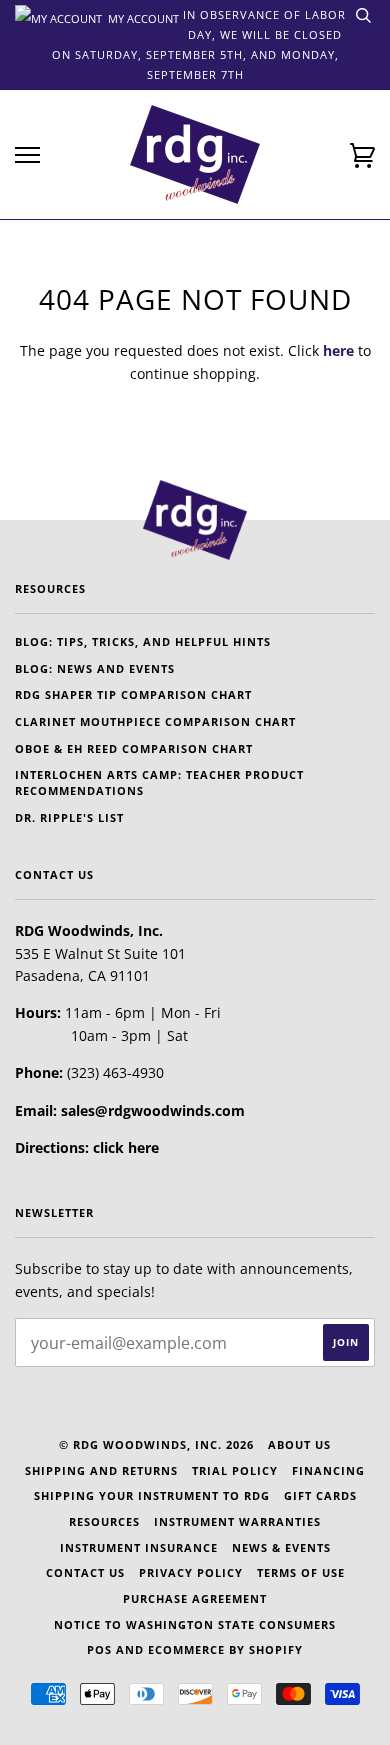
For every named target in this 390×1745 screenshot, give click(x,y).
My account (142, 17)
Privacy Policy (191, 1572)
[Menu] (27, 155)
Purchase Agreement (195, 1598)
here (338, 350)
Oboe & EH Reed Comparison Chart (134, 748)
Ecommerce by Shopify (225, 1649)
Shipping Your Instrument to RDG (152, 1495)
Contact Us (85, 1572)
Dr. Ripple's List (69, 817)
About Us (299, 1444)
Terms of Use (301, 1572)
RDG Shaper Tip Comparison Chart (133, 694)
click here (126, 1147)
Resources (104, 1521)
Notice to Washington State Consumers (195, 1624)
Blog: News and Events (95, 668)
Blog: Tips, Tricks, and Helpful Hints (143, 641)
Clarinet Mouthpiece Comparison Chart (155, 721)
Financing (328, 1470)
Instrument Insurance (139, 1547)
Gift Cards (320, 1495)
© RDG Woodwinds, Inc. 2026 (156, 1444)
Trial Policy (235, 1470)
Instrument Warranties (237, 1521)
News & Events (281, 1547)
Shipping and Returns (101, 1470)
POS (99, 1649)
